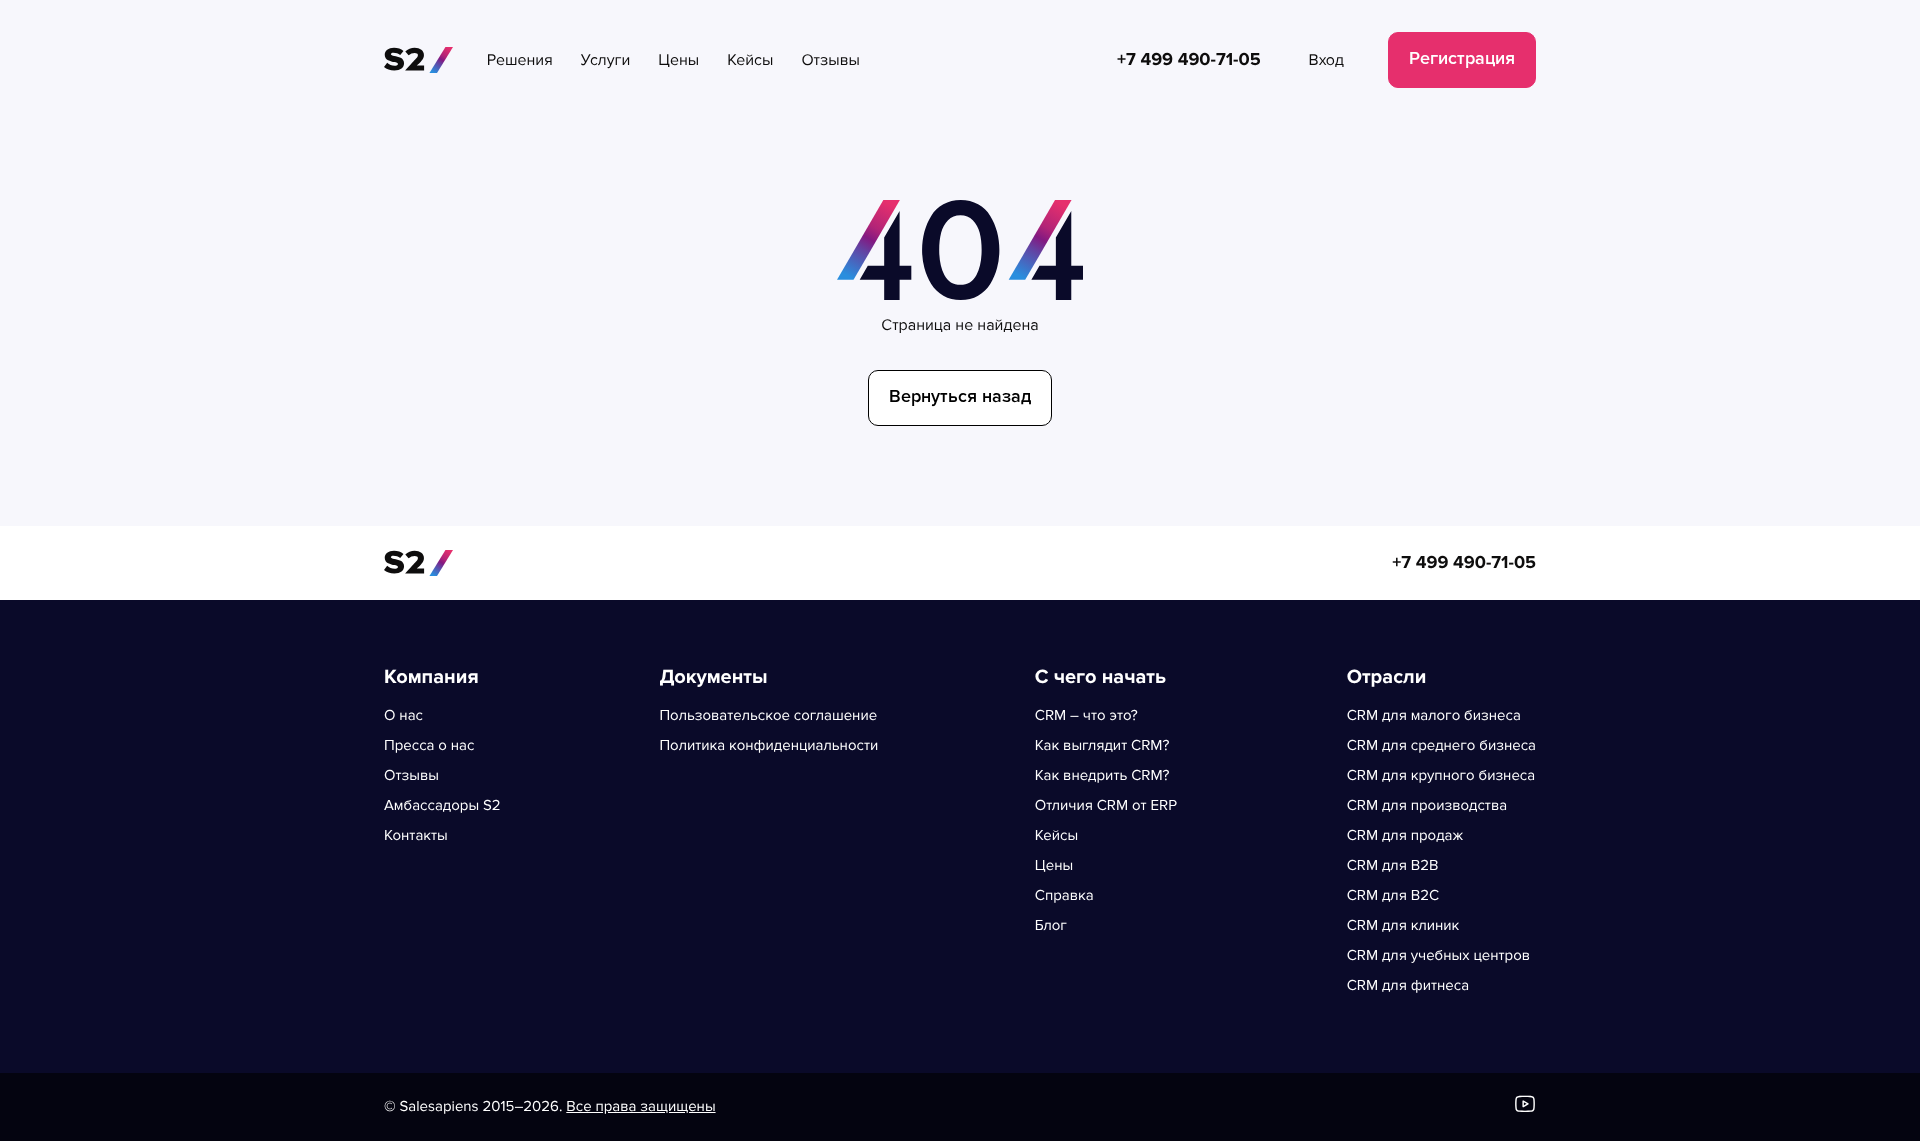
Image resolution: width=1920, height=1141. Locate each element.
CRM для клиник (1403, 926)
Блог (1051, 926)
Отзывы (411, 776)
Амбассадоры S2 (442, 806)
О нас (403, 716)
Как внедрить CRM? (1102, 776)
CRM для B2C (1393, 896)
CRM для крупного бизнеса (1441, 776)
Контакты (416, 836)
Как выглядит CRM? (1102, 746)
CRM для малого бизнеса (1434, 716)
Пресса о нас (429, 746)
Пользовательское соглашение (768, 716)
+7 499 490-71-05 (1464, 563)
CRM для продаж (1405, 836)
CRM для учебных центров (1438, 956)
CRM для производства (1427, 806)
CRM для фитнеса (1408, 986)
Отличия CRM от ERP (1106, 806)
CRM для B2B (1393, 866)
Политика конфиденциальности (768, 746)
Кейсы (1056, 836)
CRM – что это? (1086, 716)
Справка (1064, 896)
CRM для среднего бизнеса (1441, 746)
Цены (1054, 866)
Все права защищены (640, 1107)
